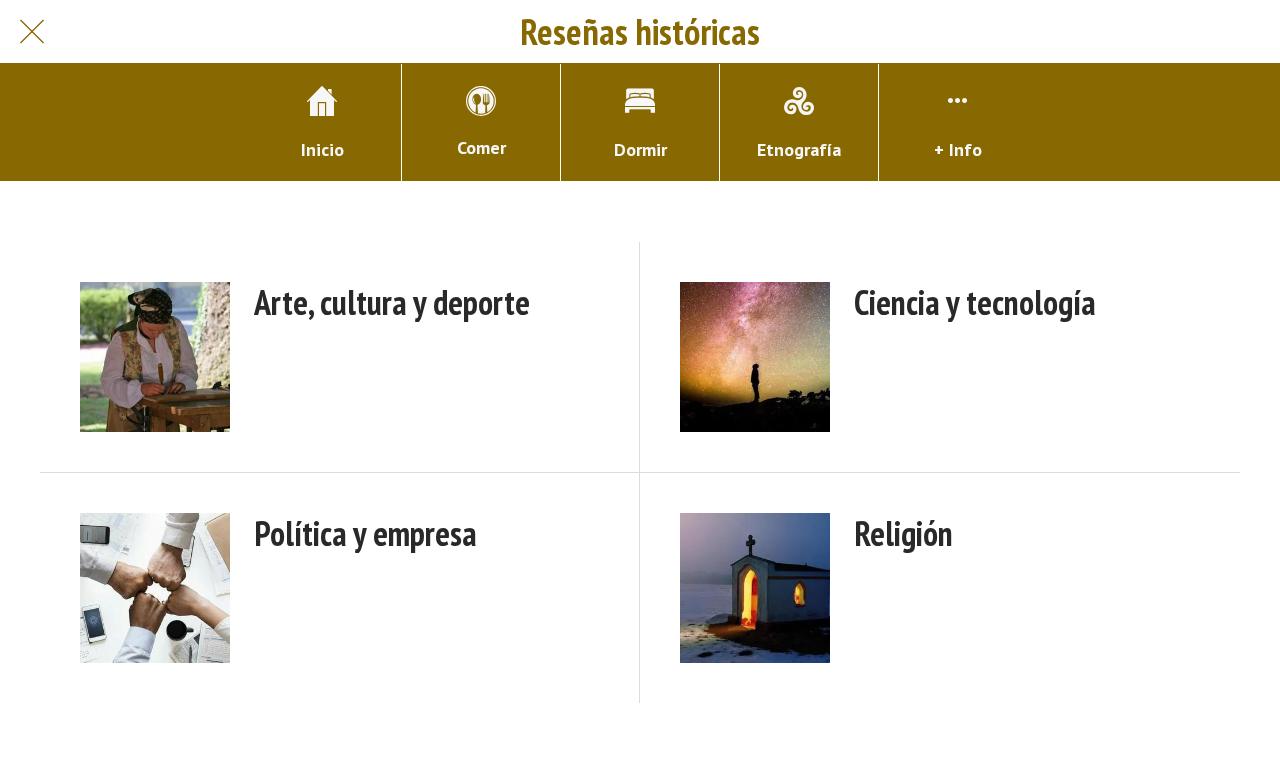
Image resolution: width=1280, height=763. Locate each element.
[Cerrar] (32, 32)
